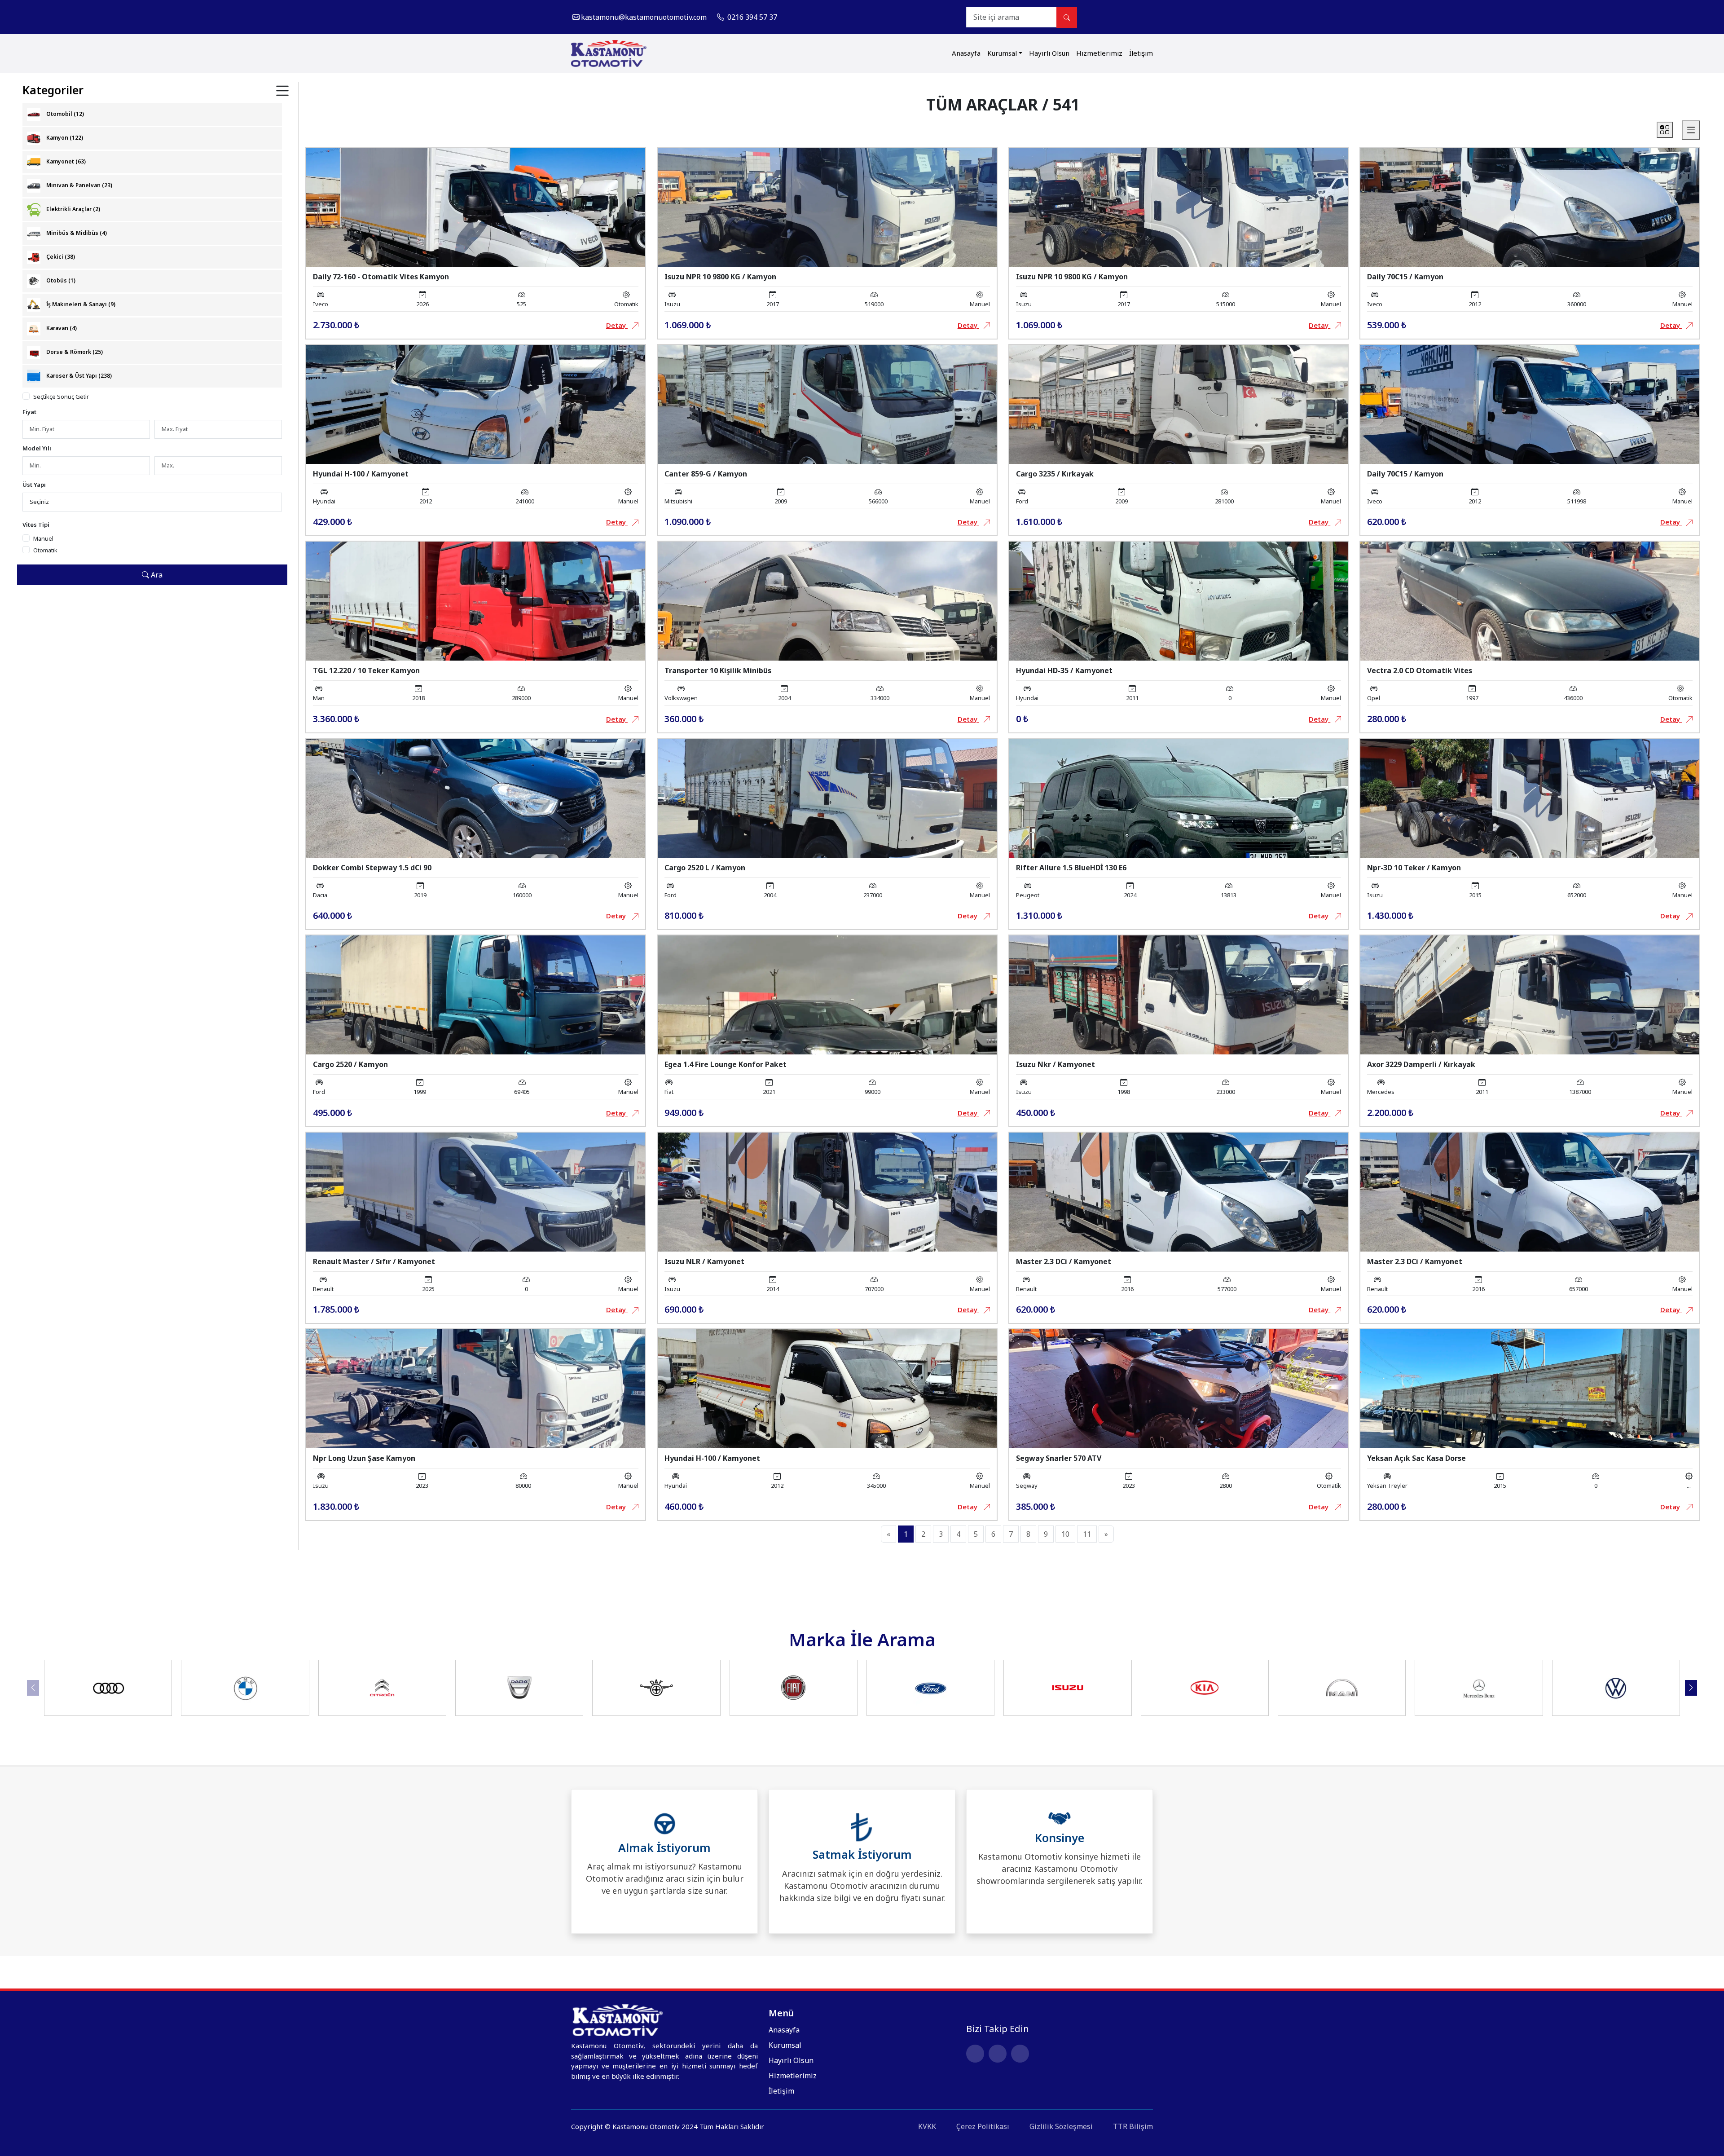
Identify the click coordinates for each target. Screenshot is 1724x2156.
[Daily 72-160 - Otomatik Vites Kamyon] (476, 207)
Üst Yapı (34, 485)
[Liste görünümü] (1691, 130)
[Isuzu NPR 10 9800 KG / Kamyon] (827, 207)
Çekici (60, 257)
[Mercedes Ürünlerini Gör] (1479, 1688)
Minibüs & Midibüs (76, 233)
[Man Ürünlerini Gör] (1342, 1688)
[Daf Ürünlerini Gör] (656, 1688)
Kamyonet (65, 161)
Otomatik (45, 550)
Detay (617, 325)
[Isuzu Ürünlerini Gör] (1068, 1688)
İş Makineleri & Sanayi (80, 304)
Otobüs (60, 280)
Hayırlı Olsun (1049, 53)
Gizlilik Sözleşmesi (1061, 2126)
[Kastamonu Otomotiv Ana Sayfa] (609, 53)
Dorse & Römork (74, 352)
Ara (156, 575)
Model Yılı (37, 448)
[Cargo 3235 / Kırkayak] (1179, 403)
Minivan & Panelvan (79, 185)
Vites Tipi (36, 525)
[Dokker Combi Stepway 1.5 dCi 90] (476, 797)
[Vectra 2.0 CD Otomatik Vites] (1530, 600)
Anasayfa (966, 53)
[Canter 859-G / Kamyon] (827, 403)
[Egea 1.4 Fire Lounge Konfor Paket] (827, 994)
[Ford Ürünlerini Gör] (931, 1688)
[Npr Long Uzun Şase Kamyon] (476, 1388)
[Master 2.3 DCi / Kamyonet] (1179, 1191)
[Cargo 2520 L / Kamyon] (827, 797)
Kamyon (64, 138)
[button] (1691, 1688)
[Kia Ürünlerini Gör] (1205, 1688)
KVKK (927, 2126)
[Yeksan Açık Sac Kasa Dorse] (1530, 1388)
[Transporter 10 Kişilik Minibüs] (827, 600)
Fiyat (29, 412)
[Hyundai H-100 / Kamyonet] (476, 403)
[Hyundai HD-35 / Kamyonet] (1179, 600)
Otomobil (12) (64, 114)
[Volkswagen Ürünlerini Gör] (1616, 1688)
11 (1087, 1534)
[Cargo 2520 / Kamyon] (476, 994)
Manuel (43, 538)
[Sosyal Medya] (1146, 17)
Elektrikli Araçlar (73, 209)
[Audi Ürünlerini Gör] (108, 1688)
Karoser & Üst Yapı (78, 376)
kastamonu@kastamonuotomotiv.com (644, 17)
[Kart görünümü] (1665, 130)
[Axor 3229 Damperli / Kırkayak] (1530, 994)
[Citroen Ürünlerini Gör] (382, 1688)
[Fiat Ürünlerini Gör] (793, 1688)
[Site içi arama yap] (1067, 17)
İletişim (1141, 53)
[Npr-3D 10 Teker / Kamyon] (1530, 797)
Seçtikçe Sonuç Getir (61, 397)
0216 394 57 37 (751, 17)
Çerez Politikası (983, 2126)
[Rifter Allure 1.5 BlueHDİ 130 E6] (1179, 797)
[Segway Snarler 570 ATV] (1179, 1388)
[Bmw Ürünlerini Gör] (245, 1688)
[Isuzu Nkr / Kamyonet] (1179, 994)
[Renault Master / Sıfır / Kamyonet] (476, 1191)
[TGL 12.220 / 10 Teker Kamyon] (476, 600)
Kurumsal (1002, 53)
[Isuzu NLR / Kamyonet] (827, 1191)
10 (1065, 1534)
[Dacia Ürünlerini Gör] (519, 1688)
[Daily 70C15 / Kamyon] (1530, 207)
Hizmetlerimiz (1099, 53)
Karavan (61, 328)
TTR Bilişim (1133, 2126)
